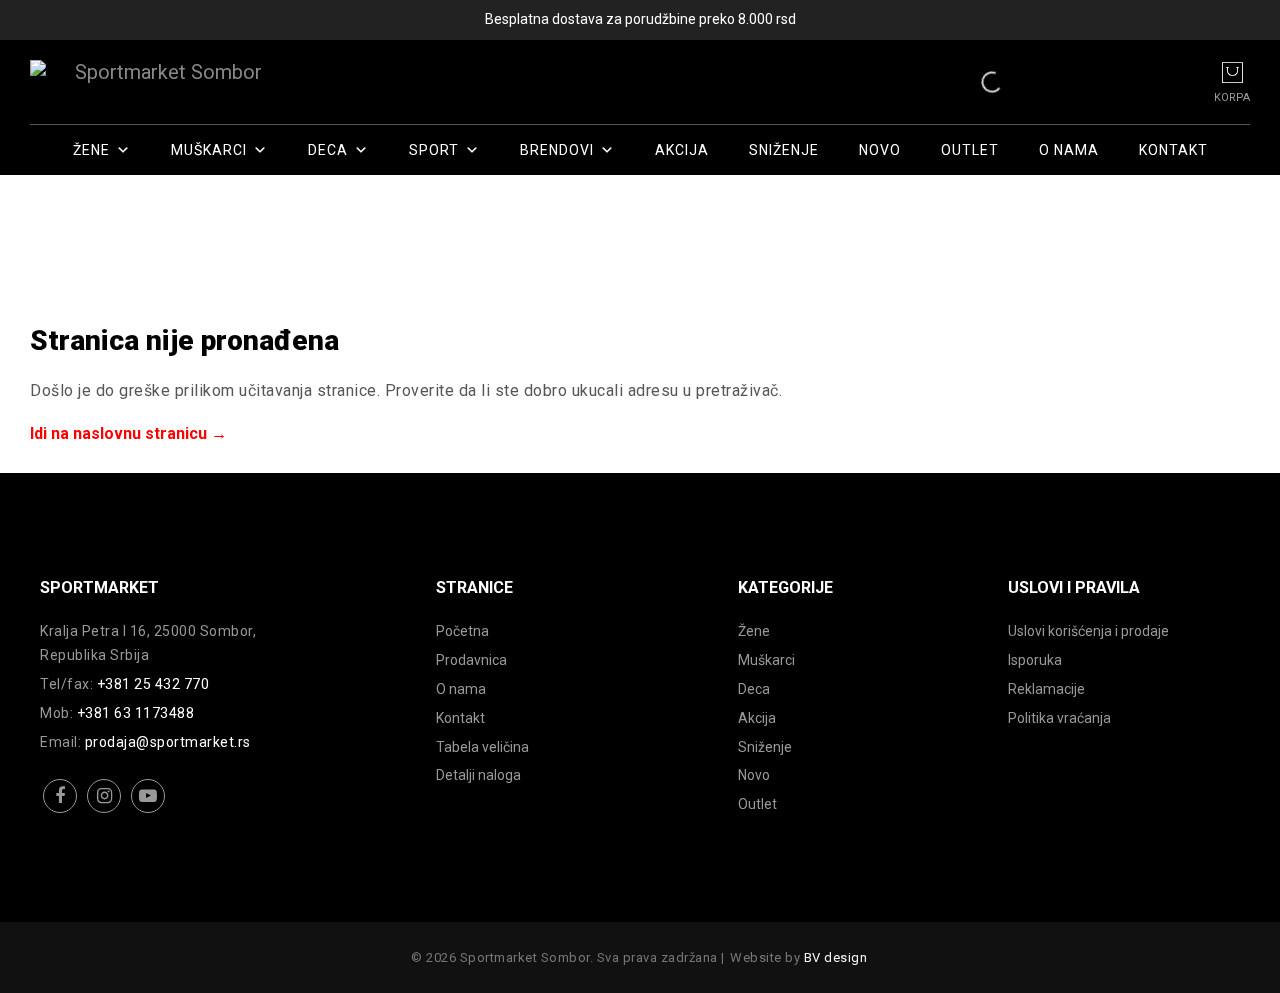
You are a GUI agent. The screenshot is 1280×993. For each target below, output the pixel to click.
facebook (60, 811)
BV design (836, 957)
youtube (148, 811)
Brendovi (557, 150)
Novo (880, 150)
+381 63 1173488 (136, 713)
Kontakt (1173, 150)
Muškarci (209, 150)
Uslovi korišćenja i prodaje (1088, 631)
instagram (104, 811)
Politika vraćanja (1059, 718)
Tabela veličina (482, 747)
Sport (434, 150)
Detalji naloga (478, 775)
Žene (91, 150)
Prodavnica (471, 660)
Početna (462, 631)
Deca (328, 150)
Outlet (970, 150)
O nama (1069, 150)
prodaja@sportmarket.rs (168, 742)
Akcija (682, 150)
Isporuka (1035, 660)
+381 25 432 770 (153, 684)
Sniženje (784, 150)
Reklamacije (1046, 689)
